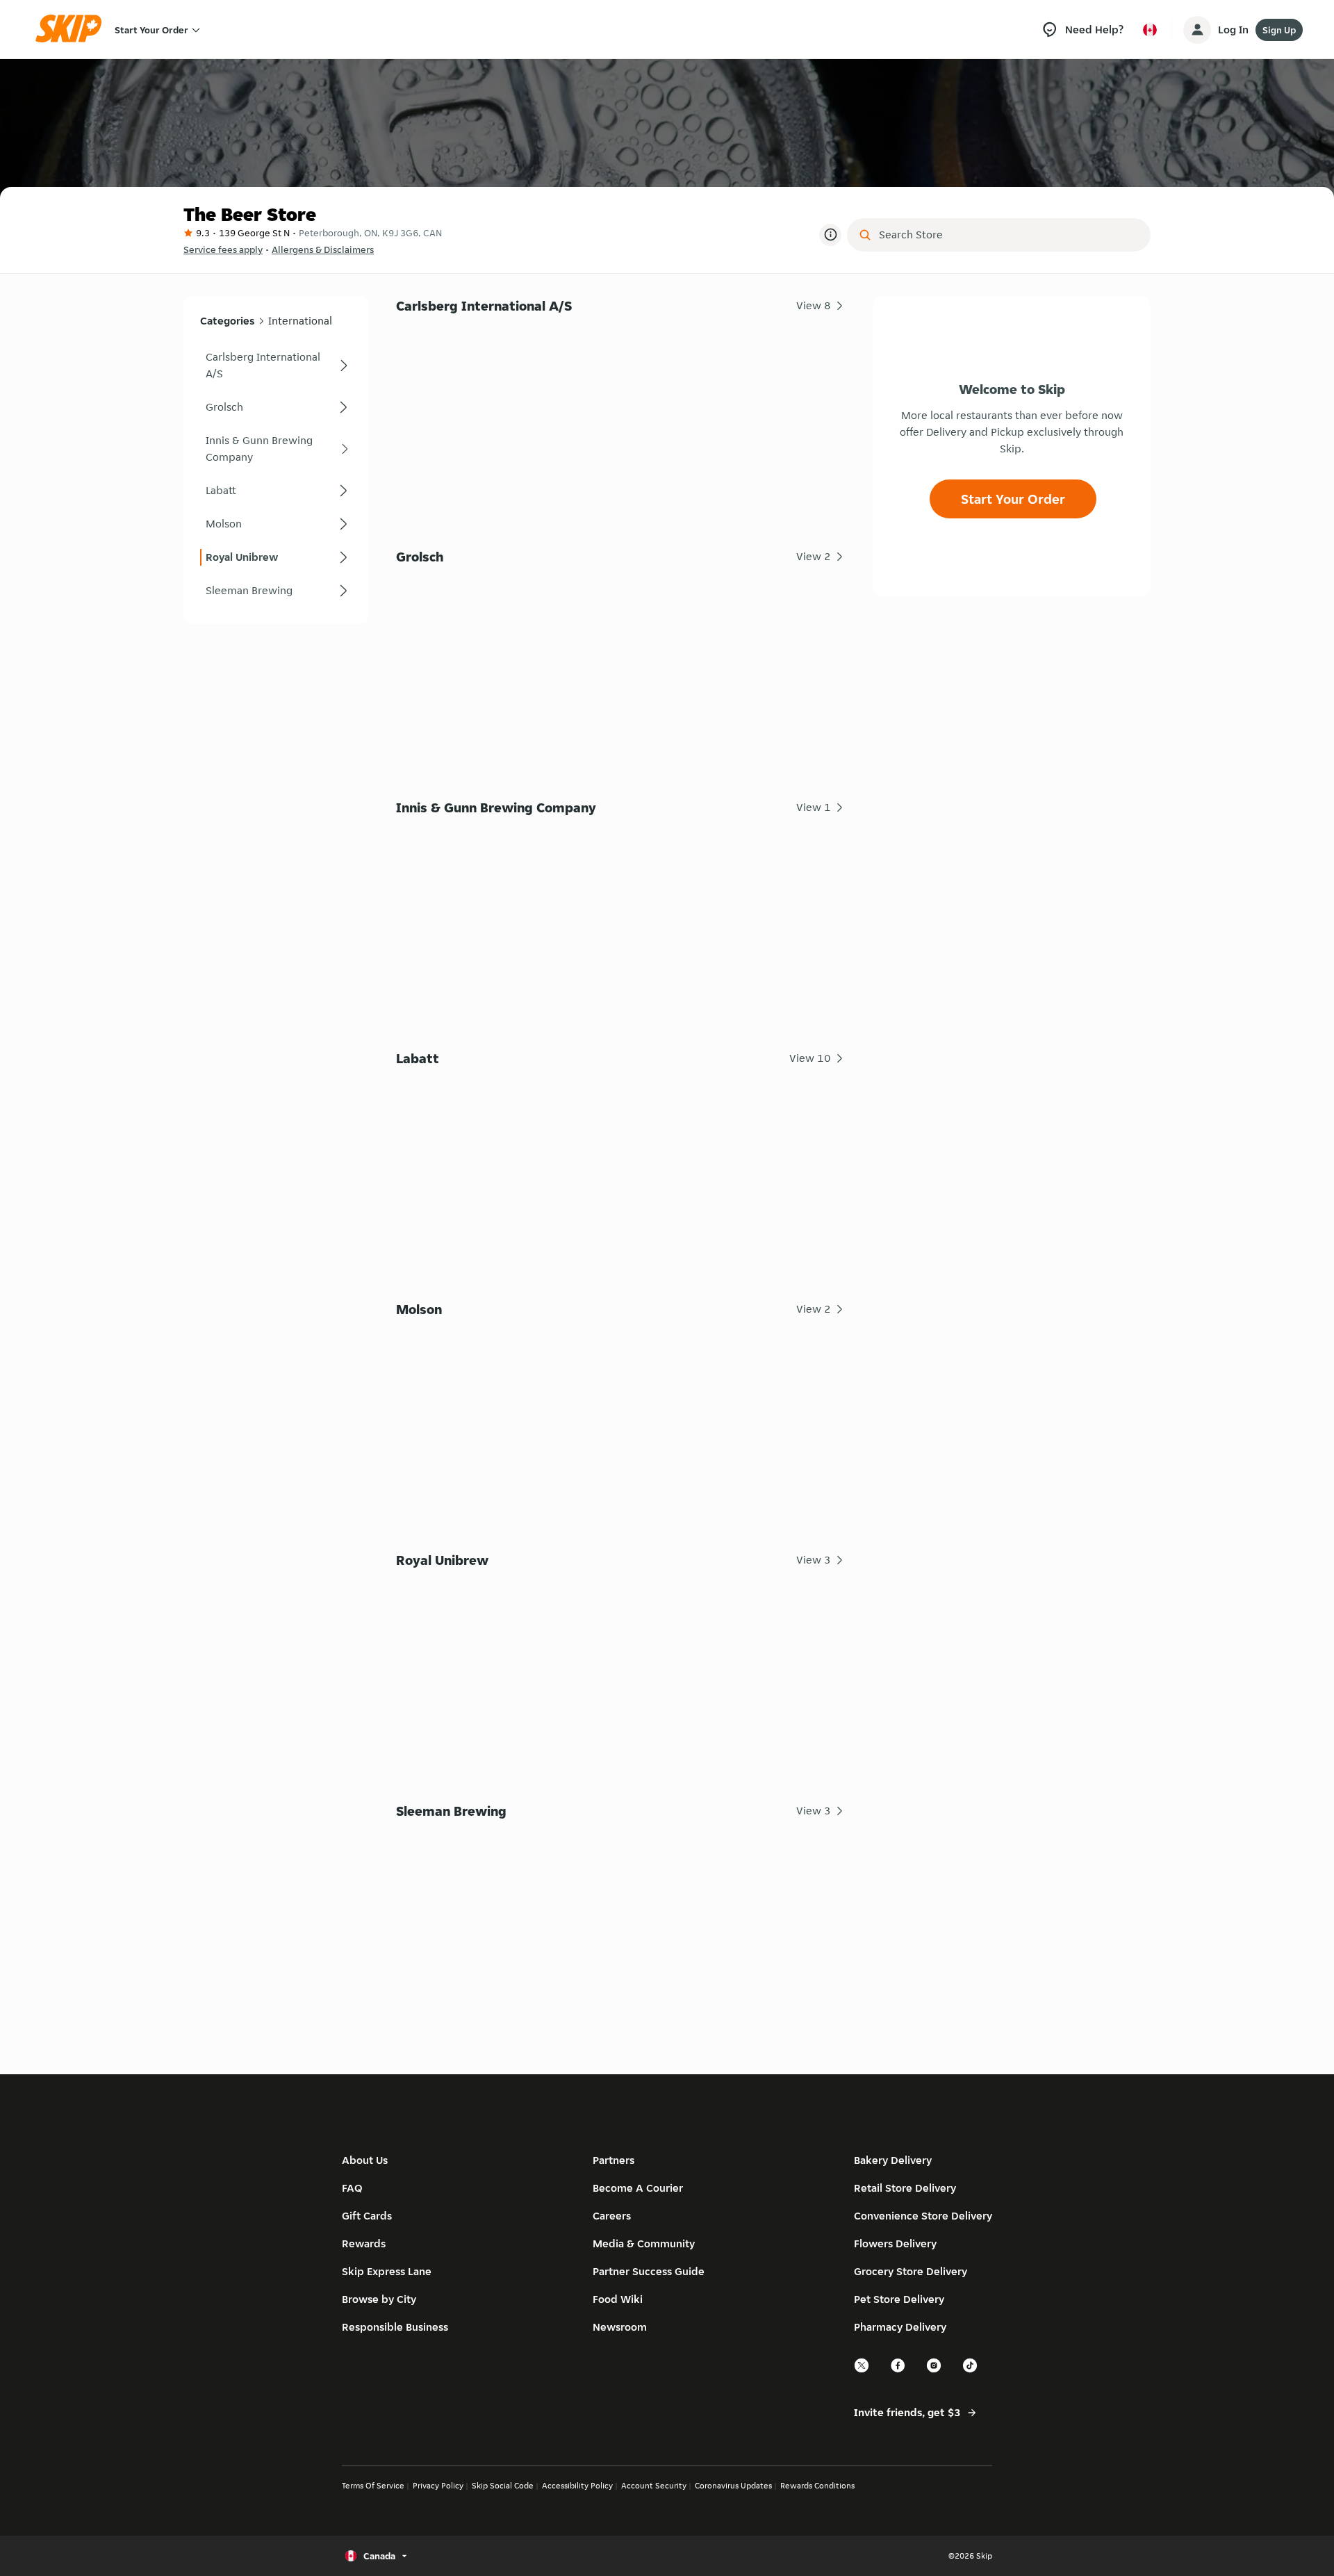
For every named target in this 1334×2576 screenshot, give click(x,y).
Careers (612, 2216)
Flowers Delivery (895, 2243)
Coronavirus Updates (733, 2485)
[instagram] (934, 2371)
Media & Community (644, 2243)
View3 (814, 1560)
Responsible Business (395, 2327)
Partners (614, 2160)
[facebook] (898, 2371)
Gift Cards (367, 2216)
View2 (814, 556)
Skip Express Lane (387, 2271)
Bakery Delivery (893, 2160)
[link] (276, 366)
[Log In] (1197, 30)
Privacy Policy (438, 2485)
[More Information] (830, 235)
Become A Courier (638, 2188)
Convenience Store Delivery (923, 2216)
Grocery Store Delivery (911, 2271)
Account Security (654, 2485)
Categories (227, 321)
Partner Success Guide (649, 2271)
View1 (814, 807)
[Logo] (73, 30)
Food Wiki (618, 2299)
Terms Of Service (373, 2485)
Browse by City (379, 2299)
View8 (814, 305)
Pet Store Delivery (899, 2299)
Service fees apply (223, 249)
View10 (810, 1058)
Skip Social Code (503, 2485)
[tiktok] (971, 2371)
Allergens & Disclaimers (323, 249)
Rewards (364, 2243)
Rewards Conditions (817, 2485)
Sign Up (1279, 30)
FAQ (352, 2188)
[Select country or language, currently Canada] (1150, 30)
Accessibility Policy (577, 2485)
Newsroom (620, 2327)
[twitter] (862, 2371)
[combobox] (1008, 235)
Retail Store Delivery (905, 2188)
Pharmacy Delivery (900, 2327)
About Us (365, 2160)
